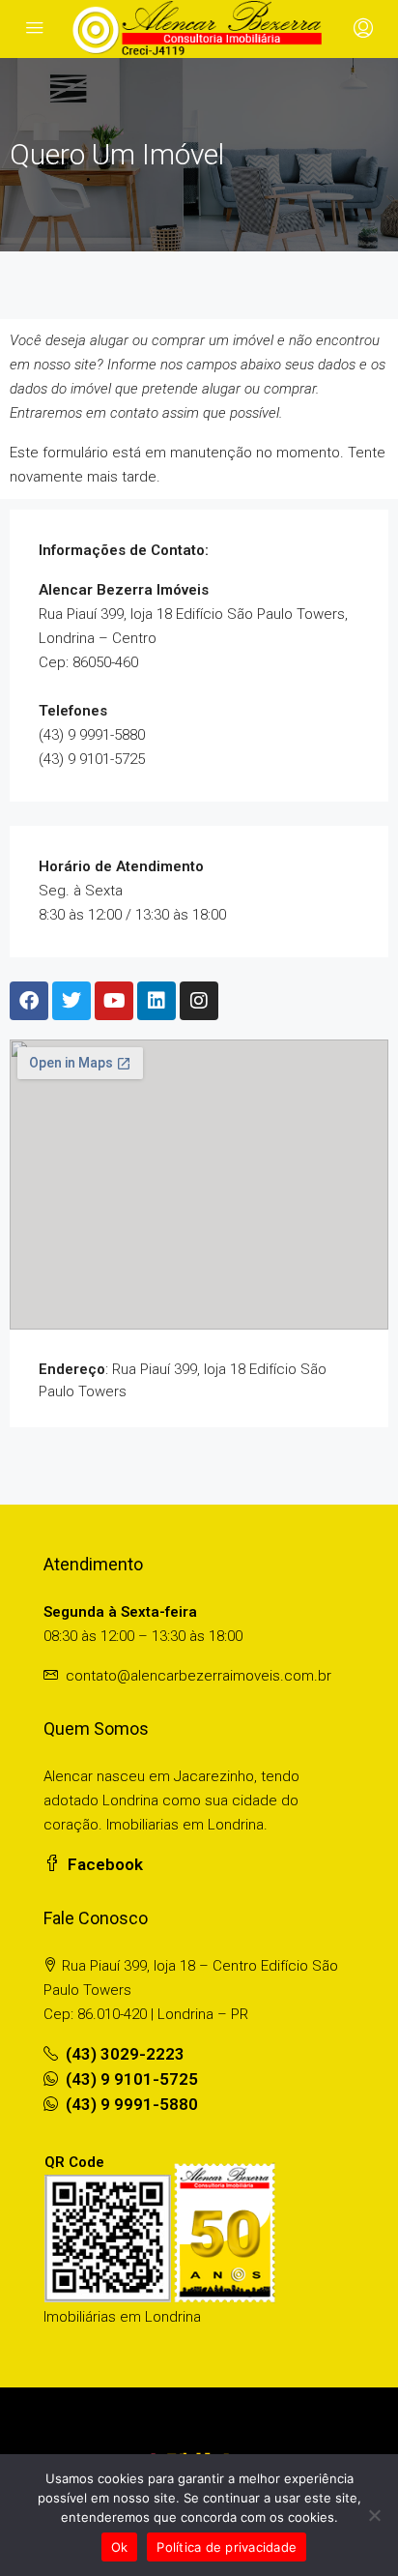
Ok (120, 2547)
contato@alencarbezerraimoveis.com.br (199, 1676)
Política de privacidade (227, 2547)
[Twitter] (71, 1001)
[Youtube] (114, 1001)
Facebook (103, 1864)
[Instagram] (199, 1001)
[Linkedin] (156, 1001)
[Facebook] (29, 1001)
